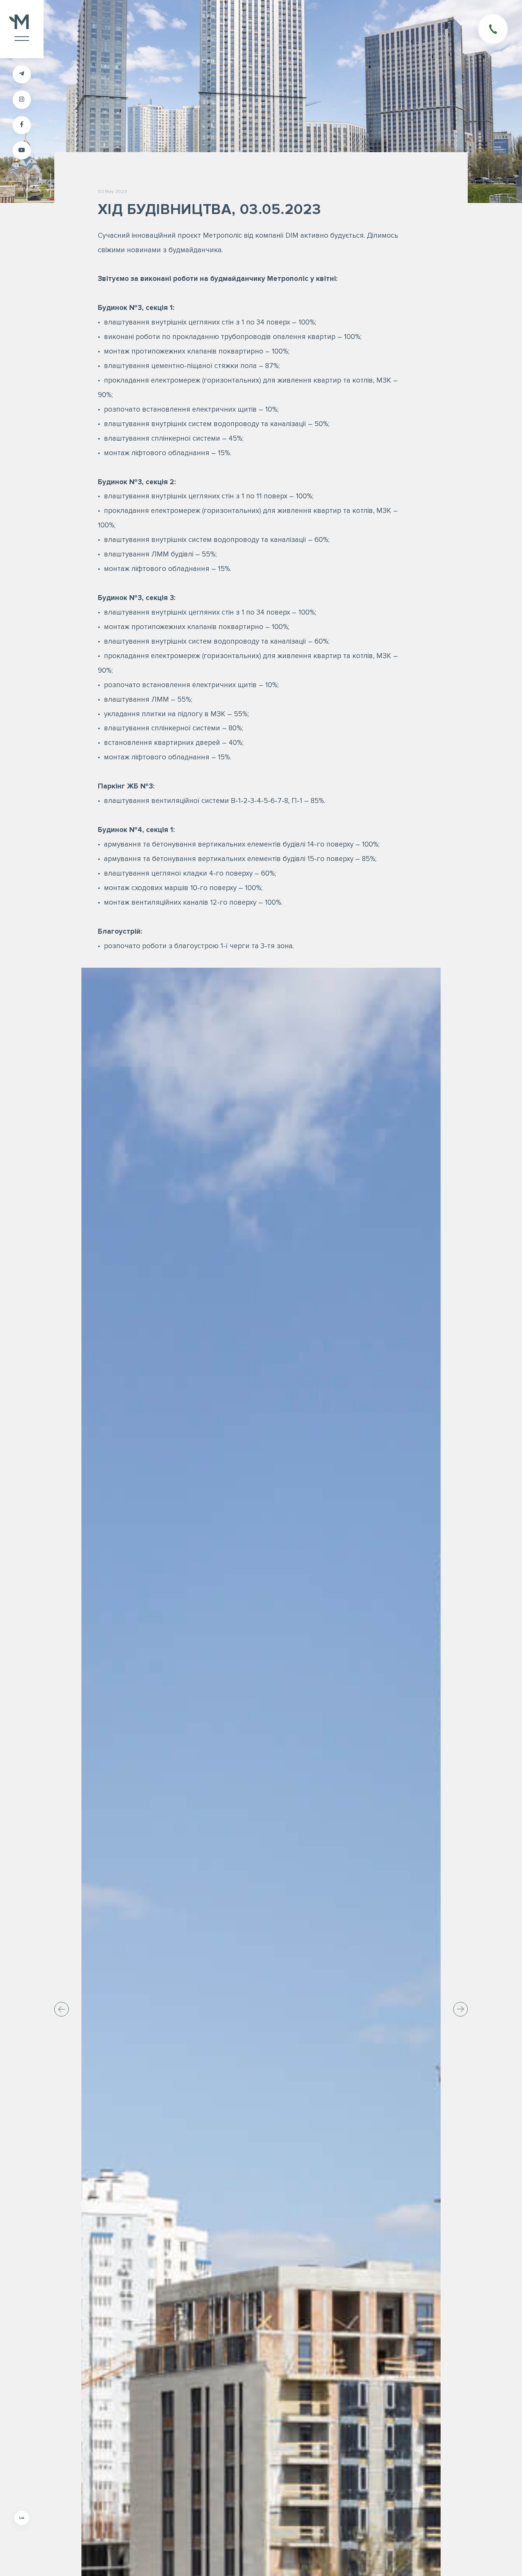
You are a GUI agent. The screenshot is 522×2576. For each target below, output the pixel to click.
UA (22, 2518)
